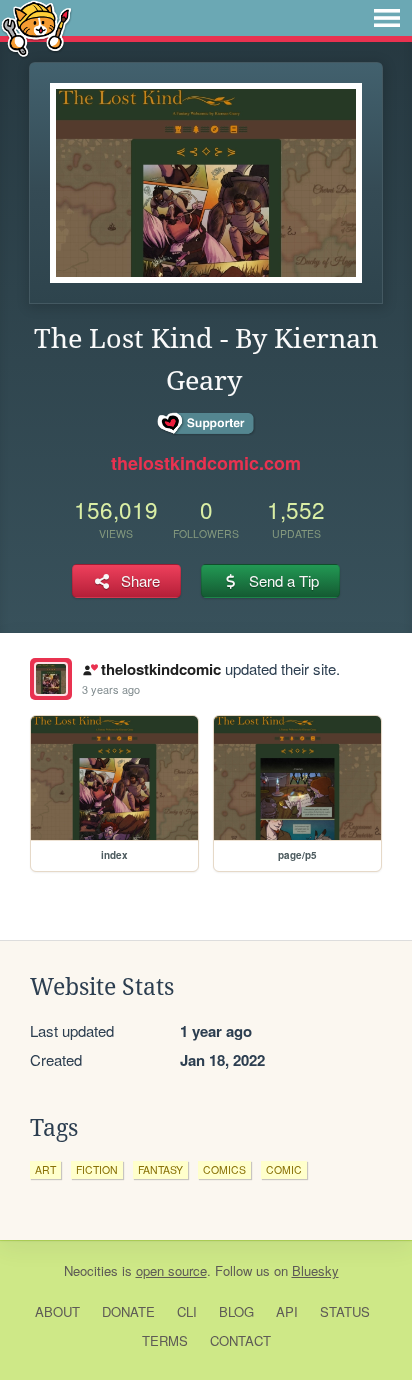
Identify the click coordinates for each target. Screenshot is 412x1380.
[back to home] (36, 27)
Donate (128, 1311)
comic (284, 1169)
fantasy (160, 1169)
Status (345, 1311)
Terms (165, 1340)
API (287, 1311)
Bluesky (315, 1270)
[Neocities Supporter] (206, 424)
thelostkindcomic (160, 669)
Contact (240, 1340)
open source (171, 1270)
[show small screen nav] (387, 18)
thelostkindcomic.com (206, 463)
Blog (236, 1311)
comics (224, 1169)
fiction (97, 1169)
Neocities (91, 1270)
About (57, 1311)
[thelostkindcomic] (51, 679)
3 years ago (111, 689)
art (45, 1169)
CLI (187, 1311)
